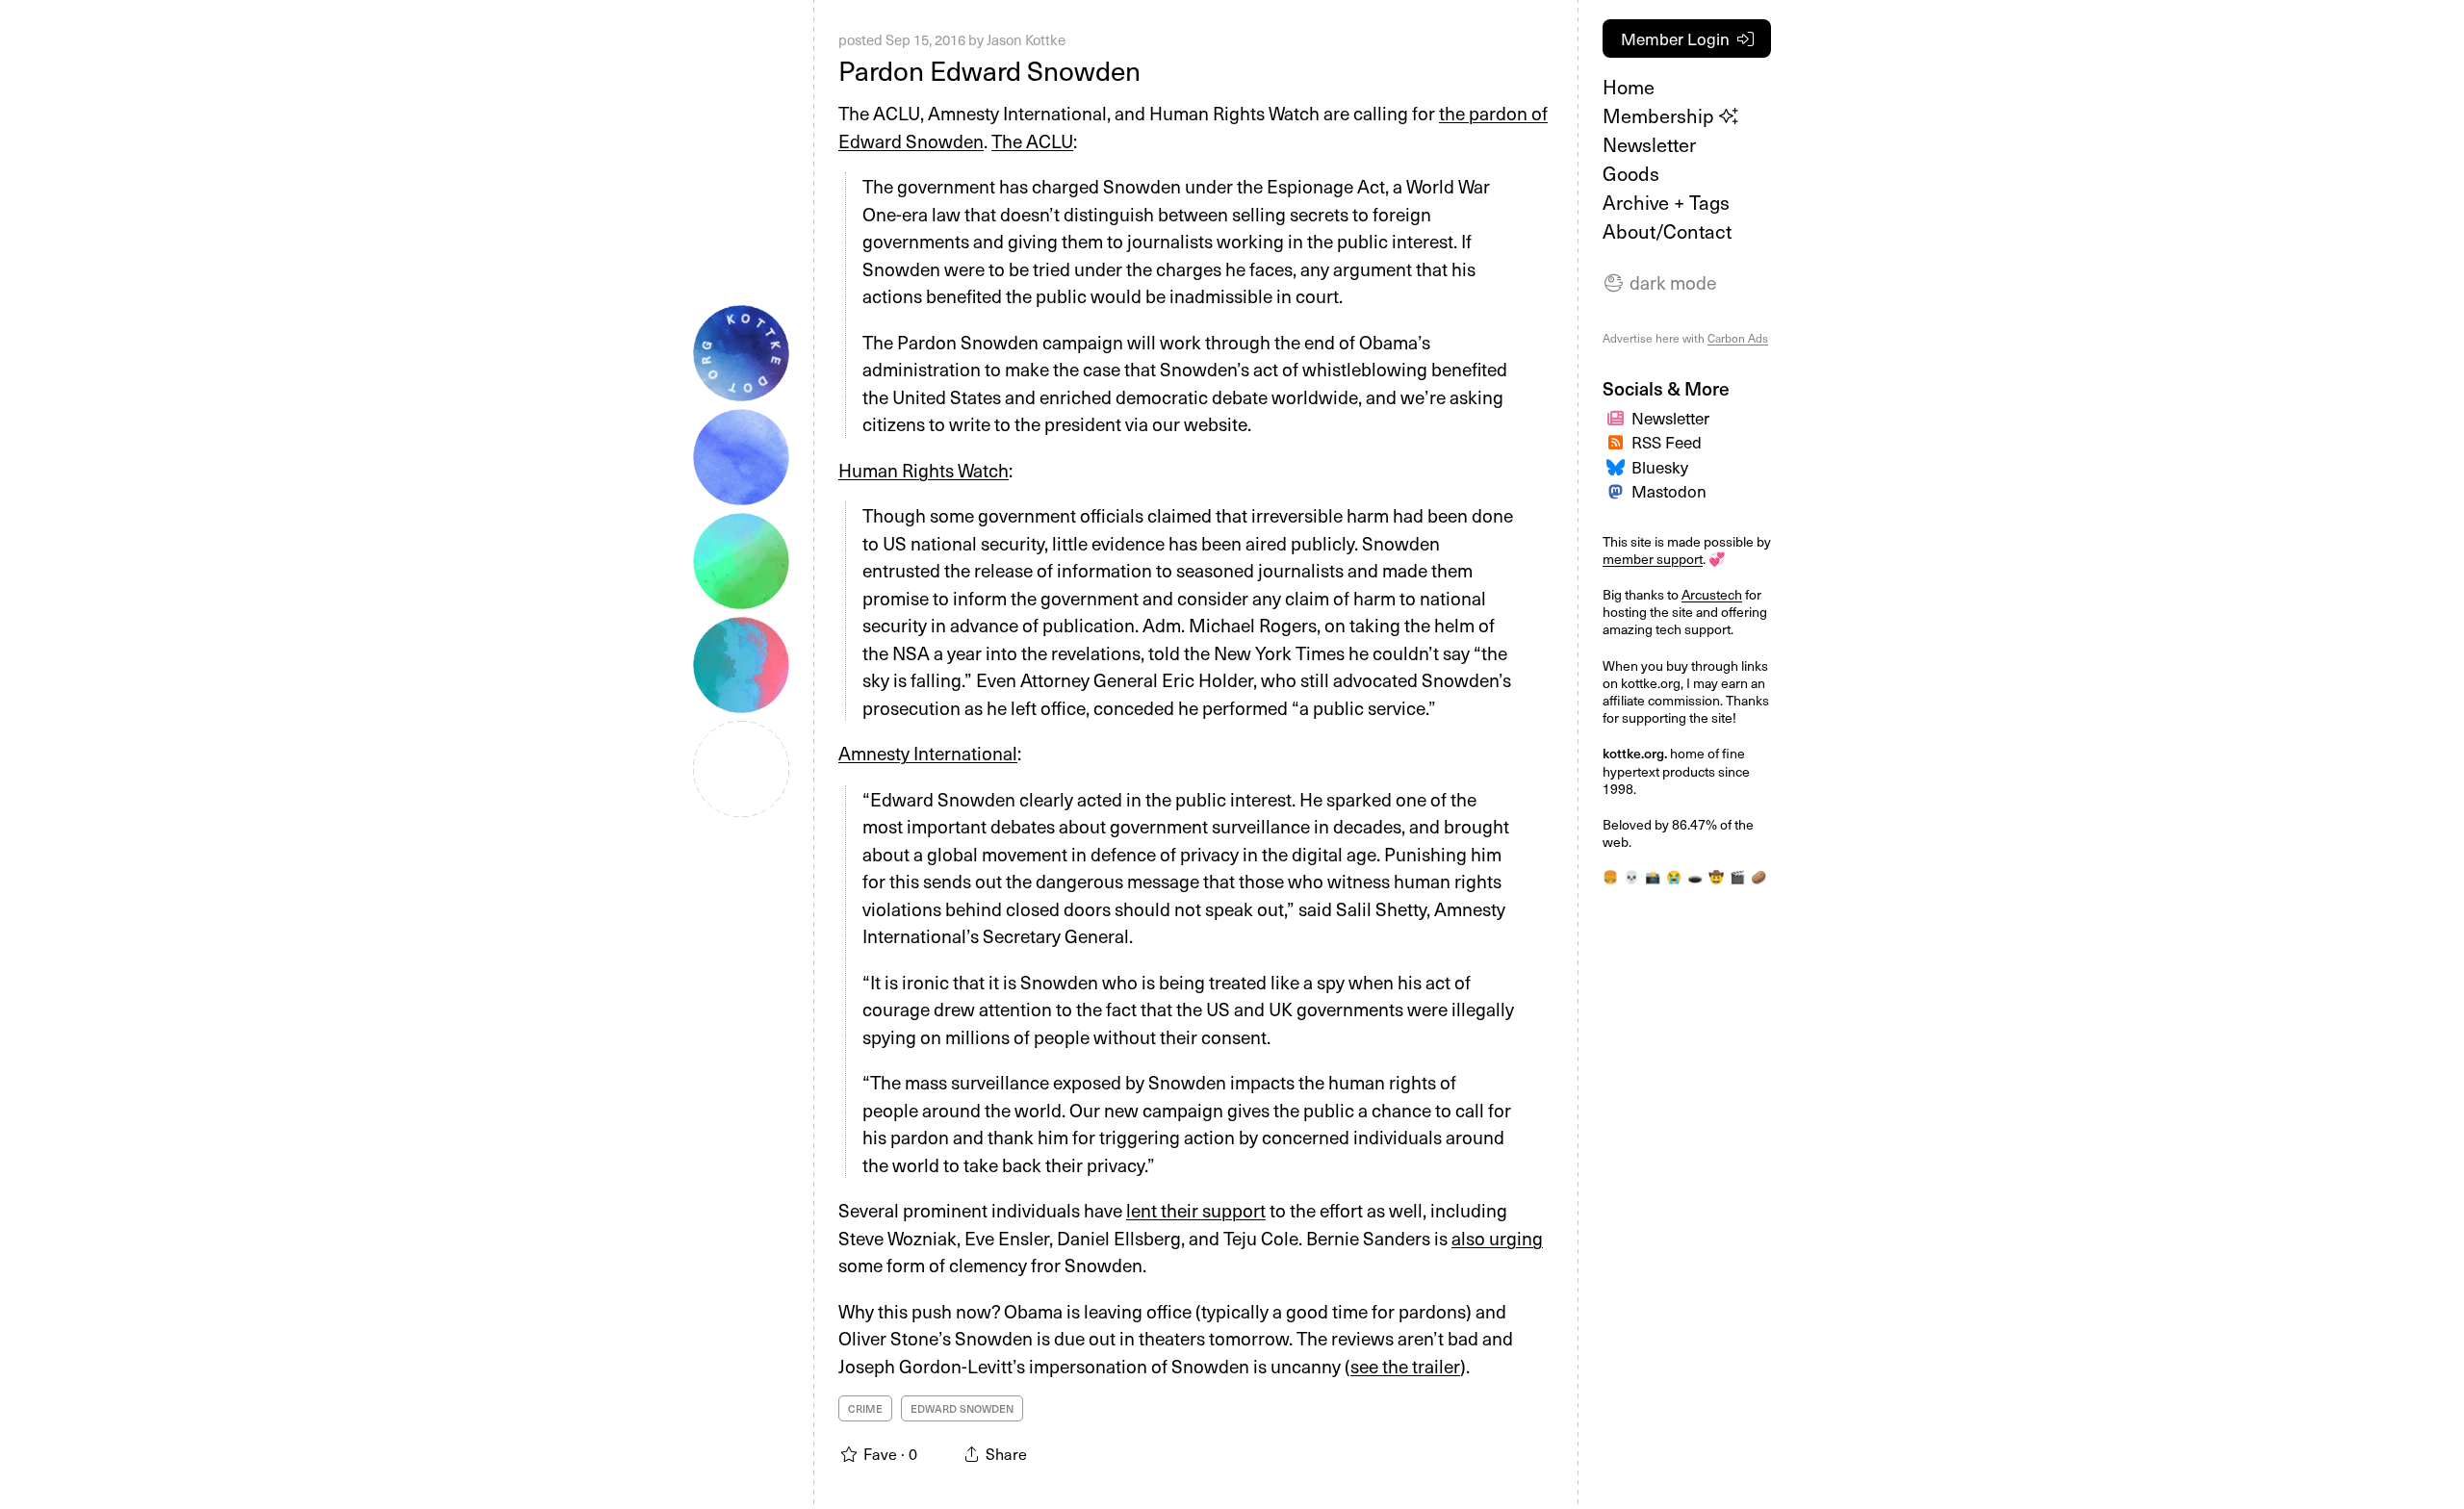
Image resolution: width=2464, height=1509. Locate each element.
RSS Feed (1667, 442)
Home (1629, 87)
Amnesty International (928, 753)
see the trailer (1405, 1366)
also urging (1497, 1238)
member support (1653, 559)
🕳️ (1695, 876)
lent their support (1196, 1210)
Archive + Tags (1666, 202)
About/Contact (1667, 231)
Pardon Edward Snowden (989, 70)
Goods (1631, 173)
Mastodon (1669, 491)
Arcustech (1712, 594)
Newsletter (1649, 144)
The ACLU (1032, 141)
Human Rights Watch (924, 470)
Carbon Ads (1738, 338)
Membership (1661, 115)
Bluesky (1660, 467)
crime (865, 1408)
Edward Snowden (962, 1408)
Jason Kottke (1026, 39)
